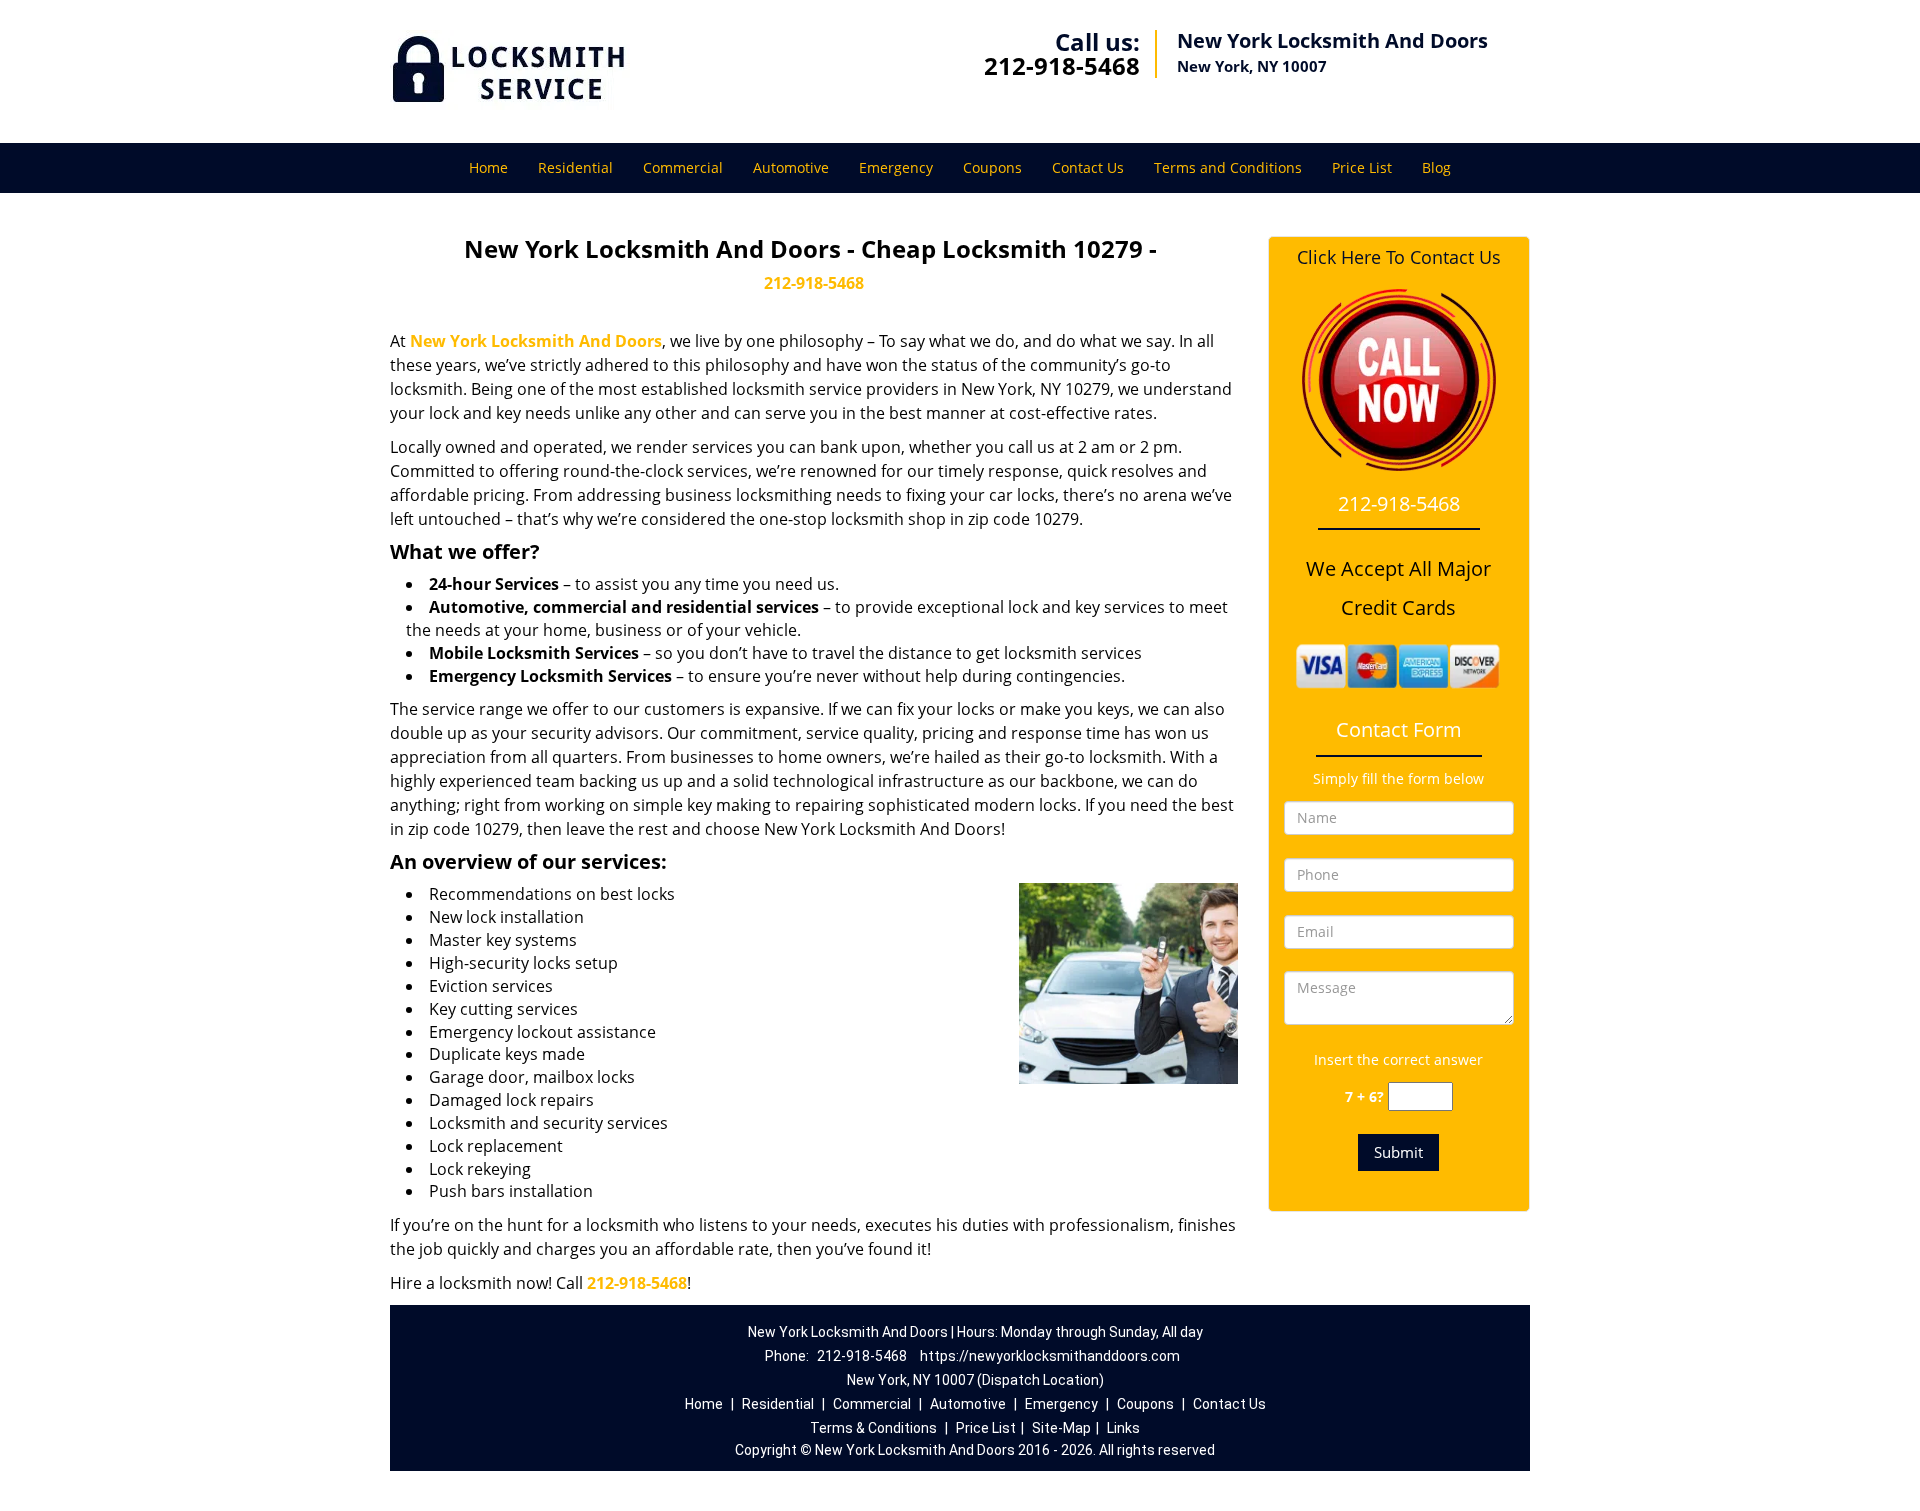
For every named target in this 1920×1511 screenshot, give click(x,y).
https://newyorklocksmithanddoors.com (1050, 1356)
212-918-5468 (1062, 65)
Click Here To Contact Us (1399, 257)
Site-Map (1061, 1428)
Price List (1362, 167)
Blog (1436, 167)
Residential (575, 167)
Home (488, 167)
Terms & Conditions (873, 1428)
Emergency (896, 167)
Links (1123, 1428)
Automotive (791, 167)
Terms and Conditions (1228, 167)
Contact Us (1088, 167)
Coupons (992, 167)
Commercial (683, 167)
